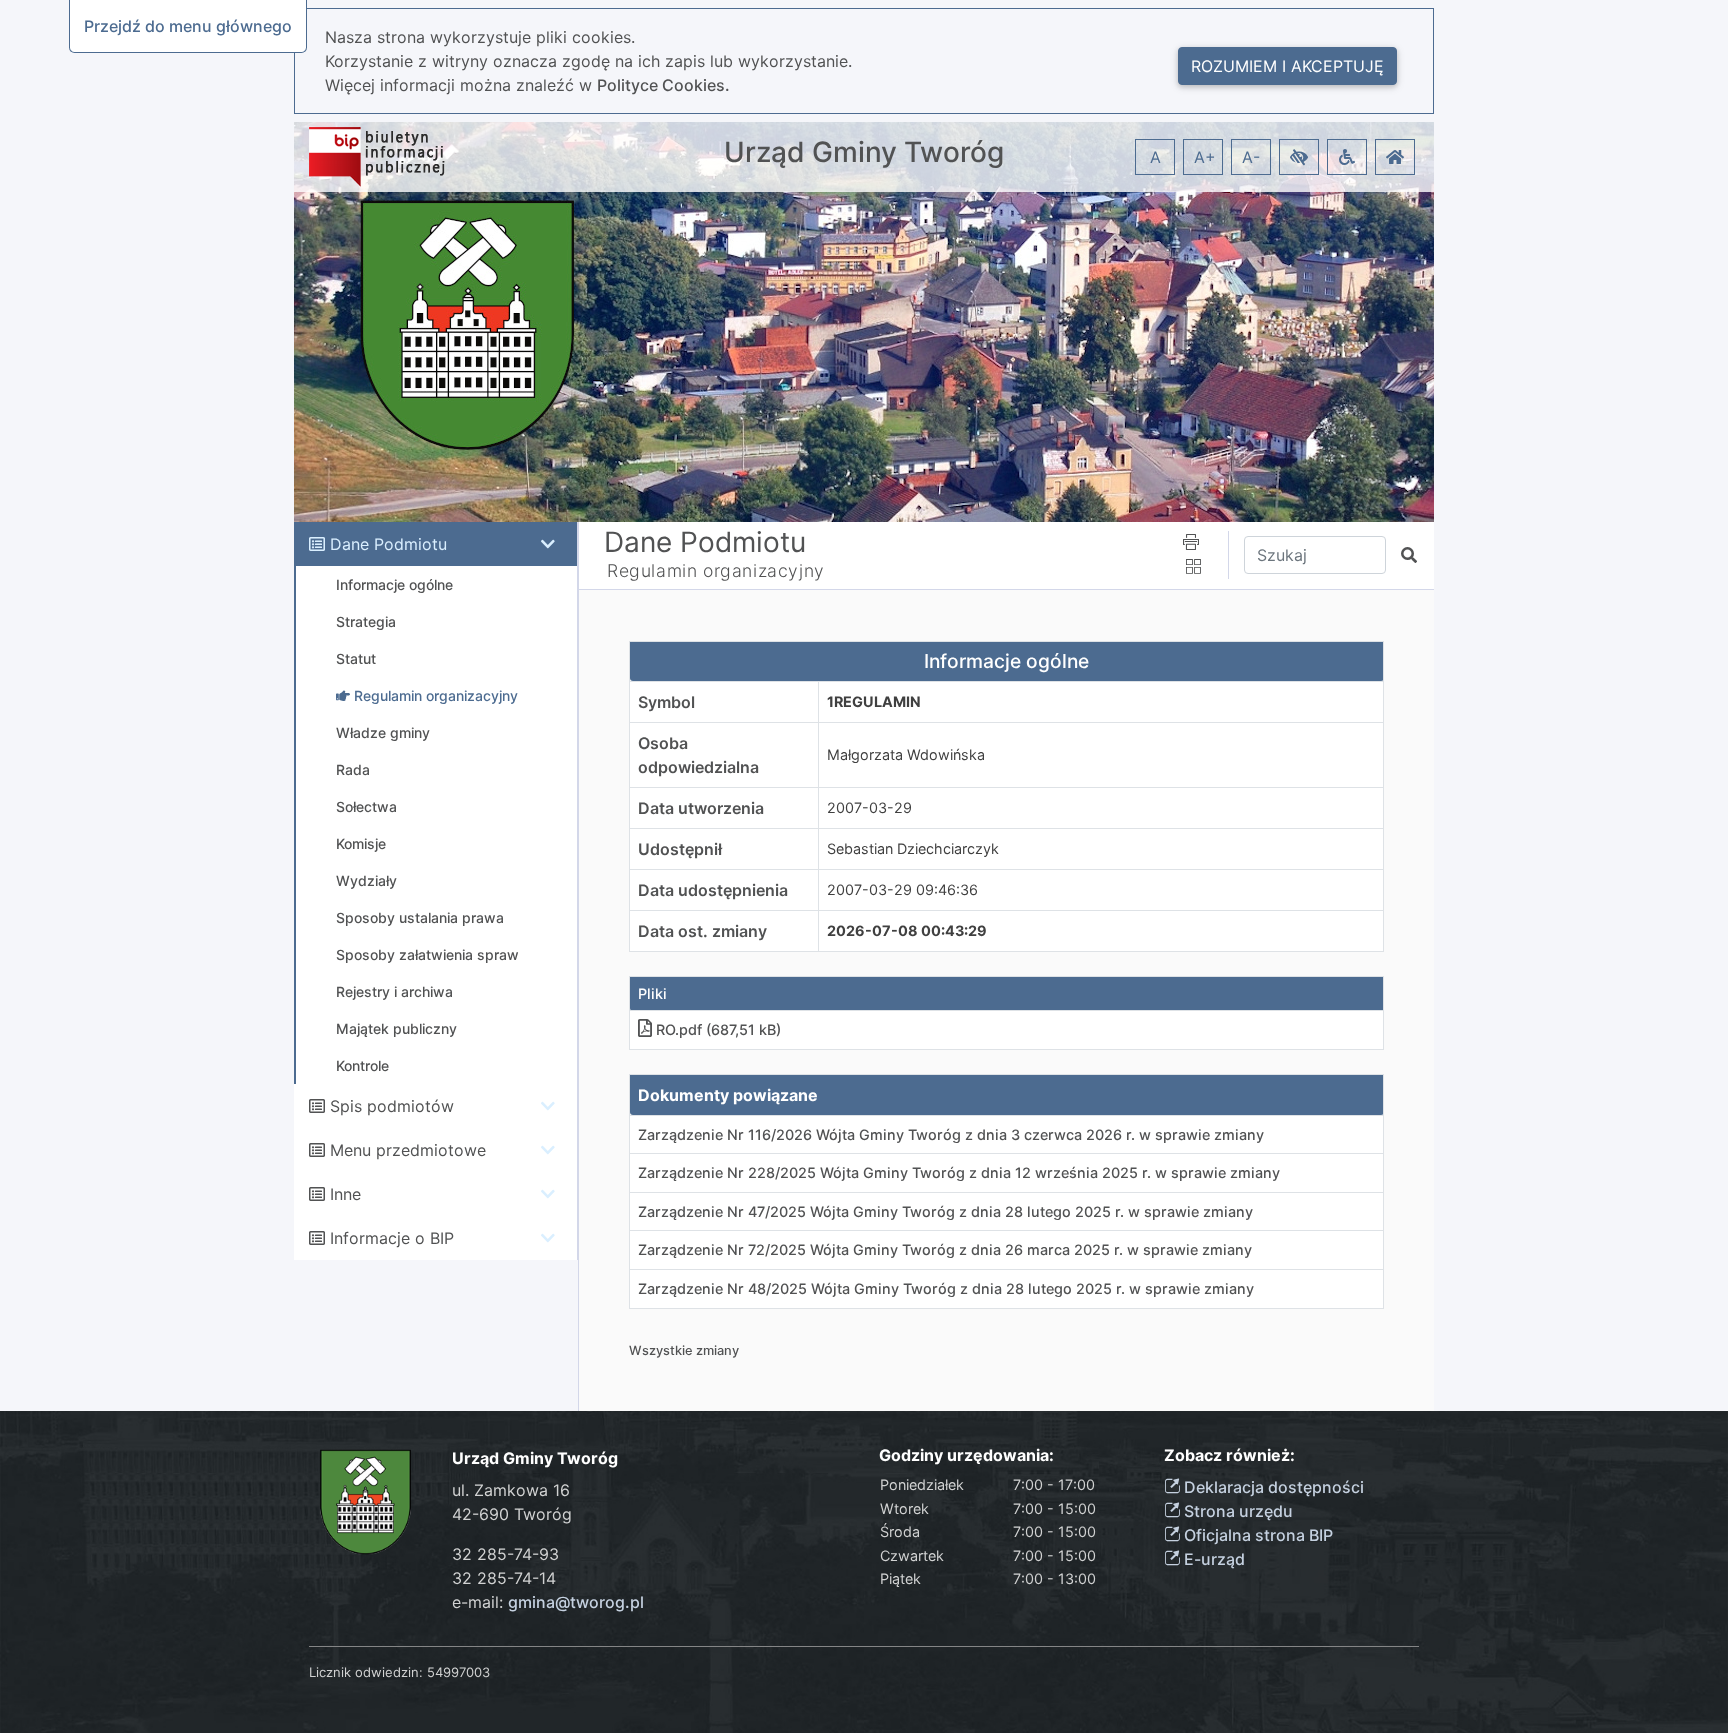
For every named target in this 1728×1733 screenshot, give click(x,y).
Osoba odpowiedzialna (698, 755)
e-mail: (548, 1602)
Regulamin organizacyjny (716, 570)
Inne (345, 1194)
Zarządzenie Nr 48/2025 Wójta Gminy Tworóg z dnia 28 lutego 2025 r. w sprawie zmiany (946, 1288)
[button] (1299, 157)
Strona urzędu (1236, 1511)
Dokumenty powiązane (728, 1095)
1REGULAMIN (874, 701)
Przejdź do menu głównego (188, 26)
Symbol (666, 702)
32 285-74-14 (504, 1578)
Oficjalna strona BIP (1256, 1535)
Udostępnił (680, 849)
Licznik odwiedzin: (366, 1672)
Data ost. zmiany (702, 931)
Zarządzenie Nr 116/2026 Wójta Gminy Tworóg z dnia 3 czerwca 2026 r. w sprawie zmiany (951, 1134)
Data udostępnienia (713, 890)
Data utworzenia (701, 808)
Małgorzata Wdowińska (906, 754)
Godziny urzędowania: (966, 1455)
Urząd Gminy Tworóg (864, 152)
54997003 (458, 1672)
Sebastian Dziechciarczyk (913, 848)
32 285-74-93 (505, 1554)
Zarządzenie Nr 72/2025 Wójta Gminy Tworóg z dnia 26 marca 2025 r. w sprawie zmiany (945, 1249)
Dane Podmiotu (388, 544)
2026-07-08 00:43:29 (907, 930)
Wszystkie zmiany (684, 1350)
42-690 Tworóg (512, 1514)
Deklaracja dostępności (1272, 1487)
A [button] (1155, 157)
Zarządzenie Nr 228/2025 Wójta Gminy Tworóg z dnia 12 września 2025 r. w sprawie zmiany (959, 1172)
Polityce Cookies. (663, 85)
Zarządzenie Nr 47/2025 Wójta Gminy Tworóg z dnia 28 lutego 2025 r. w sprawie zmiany (945, 1211)
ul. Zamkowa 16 (511, 1490)
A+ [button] (1205, 157)
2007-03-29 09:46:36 (902, 889)
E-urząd (1212, 1559)
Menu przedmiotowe (408, 1150)
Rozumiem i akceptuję (1287, 66)
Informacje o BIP (392, 1238)
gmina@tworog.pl (576, 1602)
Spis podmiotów (392, 1106)
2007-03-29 (869, 807)
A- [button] (1251, 157)
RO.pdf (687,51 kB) (718, 1029)
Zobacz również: (1229, 1455)
